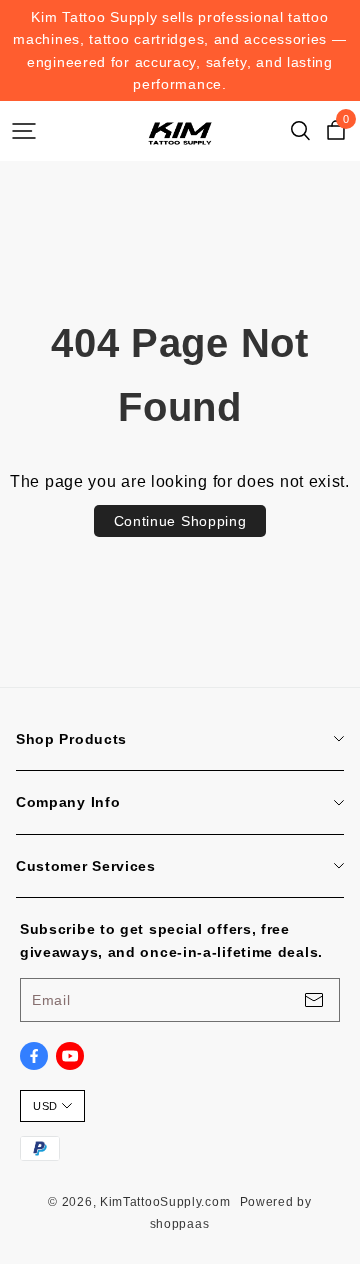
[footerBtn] (314, 1000)
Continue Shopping (180, 521)
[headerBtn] (24, 131)
